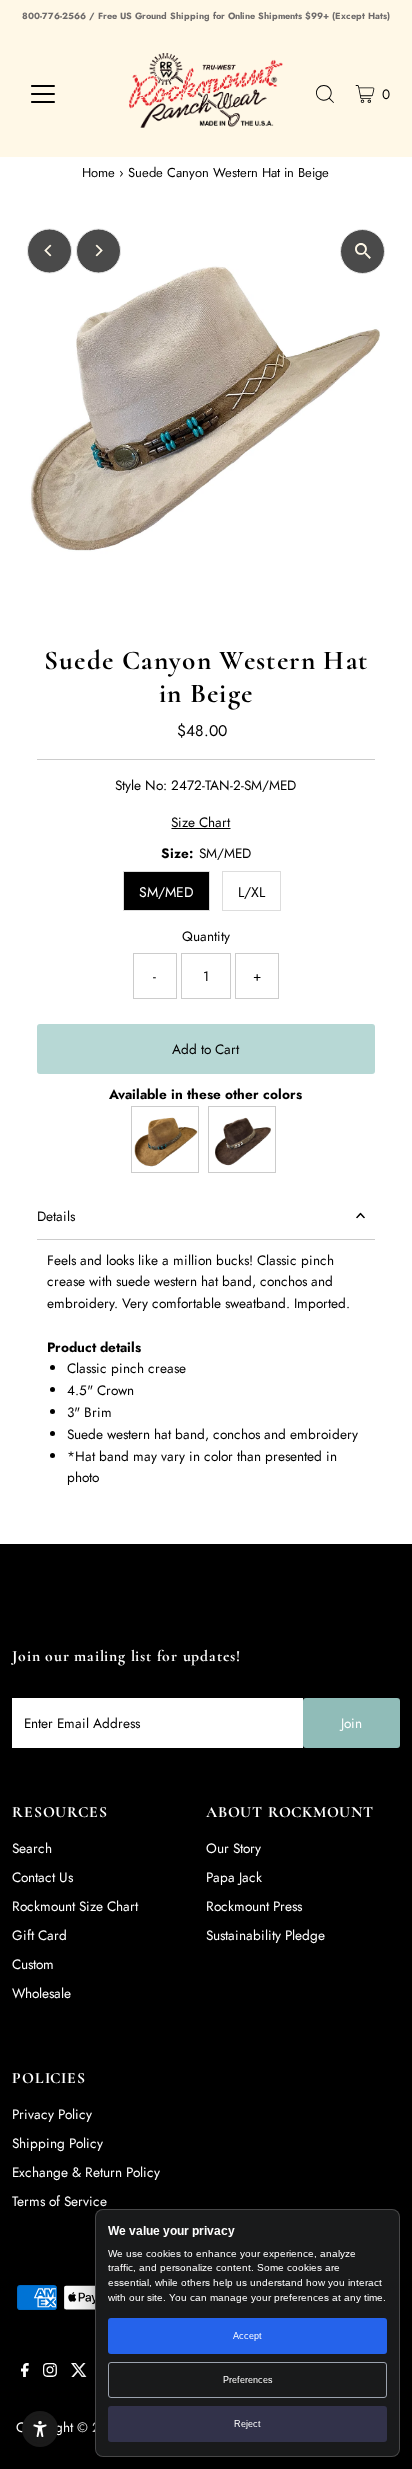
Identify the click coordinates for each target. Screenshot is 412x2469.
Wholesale (41, 1993)
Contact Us (42, 1877)
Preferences (248, 2380)
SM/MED (166, 892)
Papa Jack (234, 1877)
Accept (247, 2336)
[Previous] (49, 250)
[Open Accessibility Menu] (40, 2429)
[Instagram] (50, 2372)
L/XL (251, 892)
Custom (33, 1964)
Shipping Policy (57, 2143)
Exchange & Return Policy (86, 2172)
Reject (247, 2424)
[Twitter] (79, 2372)
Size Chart (200, 823)
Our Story (233, 1848)
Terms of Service (59, 2201)
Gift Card (39, 1935)
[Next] (98, 250)
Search (32, 1848)
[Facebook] (25, 2372)
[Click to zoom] (362, 251)
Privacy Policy (52, 2114)
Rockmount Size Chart (75, 1906)
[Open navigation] (61, 94)
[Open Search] (325, 94)
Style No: (141, 785)
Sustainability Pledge (265, 1935)
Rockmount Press (254, 1906)
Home (98, 172)
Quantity (206, 936)
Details (56, 1216)
